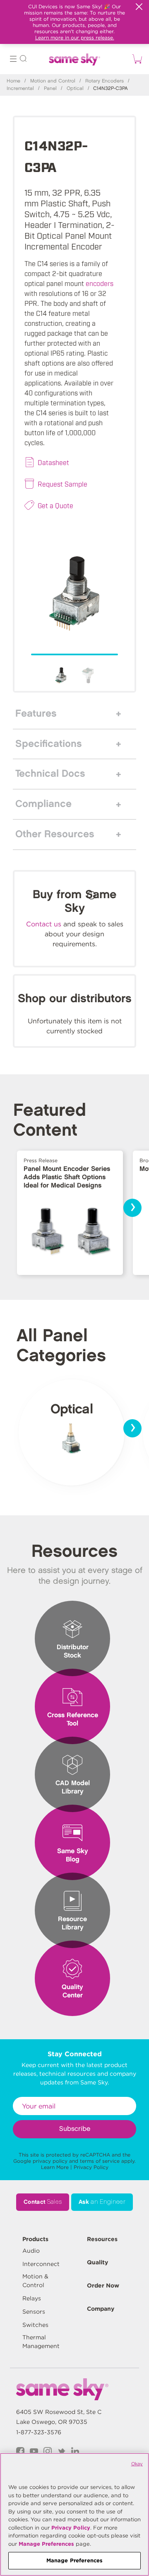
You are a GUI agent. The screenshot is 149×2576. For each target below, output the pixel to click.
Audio (31, 2251)
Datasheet (53, 462)
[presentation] (132, 1208)
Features (36, 714)
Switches (35, 2325)
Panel (50, 88)
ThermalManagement (41, 2342)
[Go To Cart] (136, 59)
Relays (32, 2298)
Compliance (43, 804)
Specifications (49, 744)
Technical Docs (50, 774)
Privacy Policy (91, 2167)
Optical (75, 88)
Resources (102, 2239)
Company (101, 2309)
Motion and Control (53, 81)
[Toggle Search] (23, 60)
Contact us (44, 924)
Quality (97, 2262)
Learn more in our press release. (75, 38)
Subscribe (75, 2129)
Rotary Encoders (105, 81)
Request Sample (62, 484)
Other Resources (55, 834)
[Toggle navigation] (13, 60)
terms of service (100, 2161)
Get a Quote (55, 505)
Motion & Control (35, 2281)
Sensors (34, 2312)
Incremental (20, 88)
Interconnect (41, 2264)
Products (35, 2239)
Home (13, 81)
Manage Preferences (46, 2544)
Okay (137, 2464)
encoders (100, 283)
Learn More (55, 2167)
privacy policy (50, 2161)
